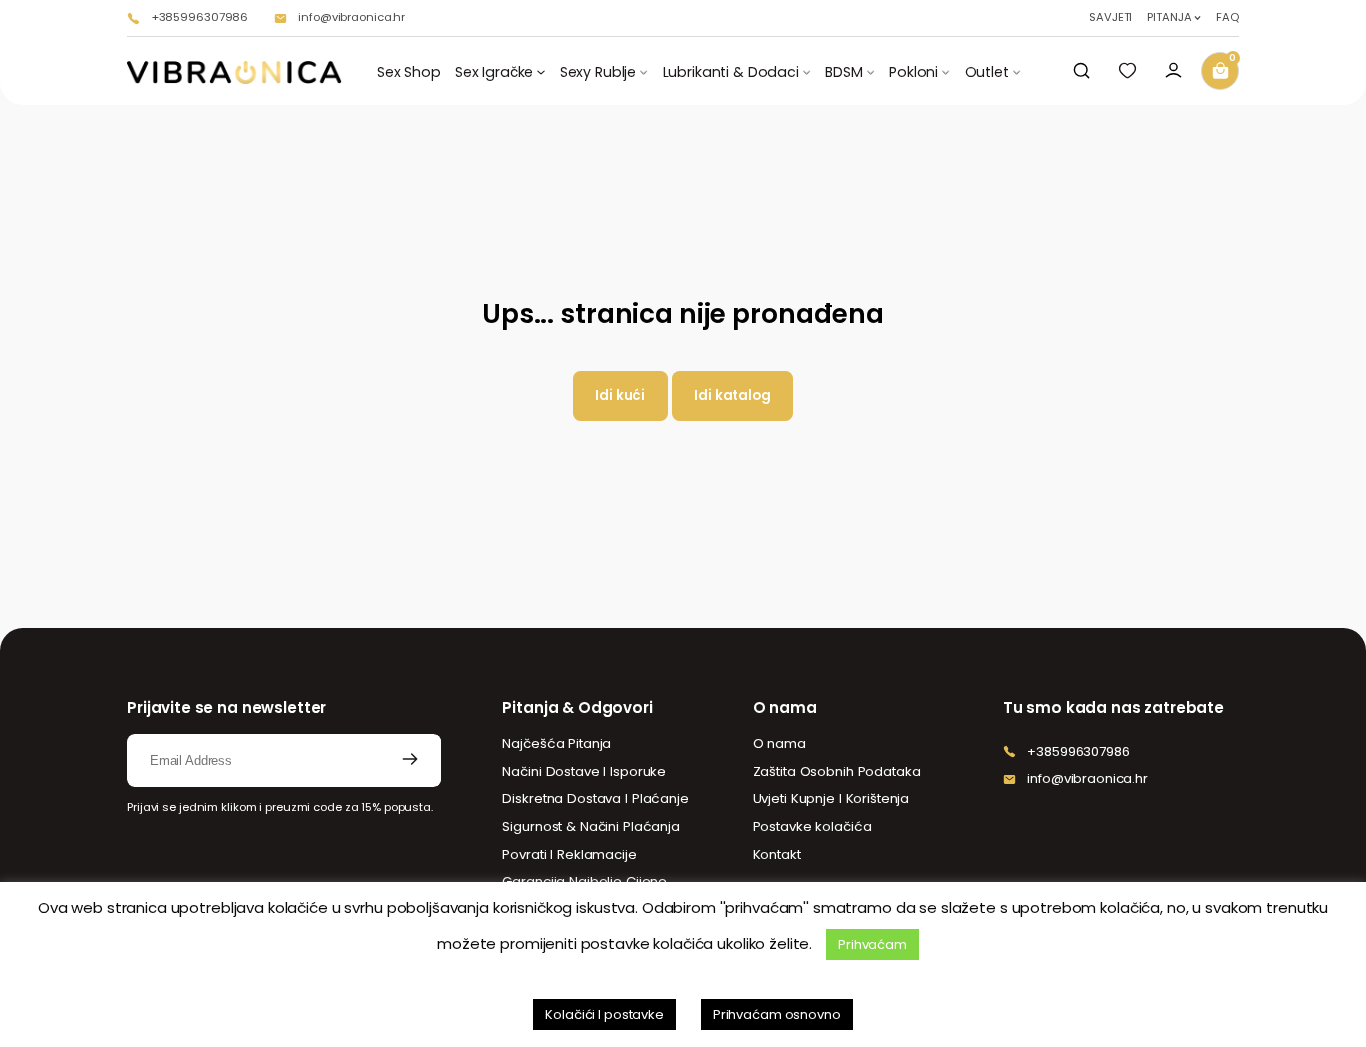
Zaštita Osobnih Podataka (837, 771)
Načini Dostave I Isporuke (584, 771)
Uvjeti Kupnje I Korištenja (831, 798)
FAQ (1227, 18)
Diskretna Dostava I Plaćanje (595, 798)
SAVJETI (1110, 18)
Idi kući (620, 395)
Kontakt (777, 854)
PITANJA (1169, 18)
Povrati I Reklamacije (569, 854)
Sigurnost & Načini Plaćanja (590, 826)
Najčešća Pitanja (556, 743)
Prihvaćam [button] (872, 944)
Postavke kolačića (812, 826)
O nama (779, 743)
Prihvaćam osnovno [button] (777, 1014)
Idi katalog (732, 395)
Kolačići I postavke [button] (604, 1014)
